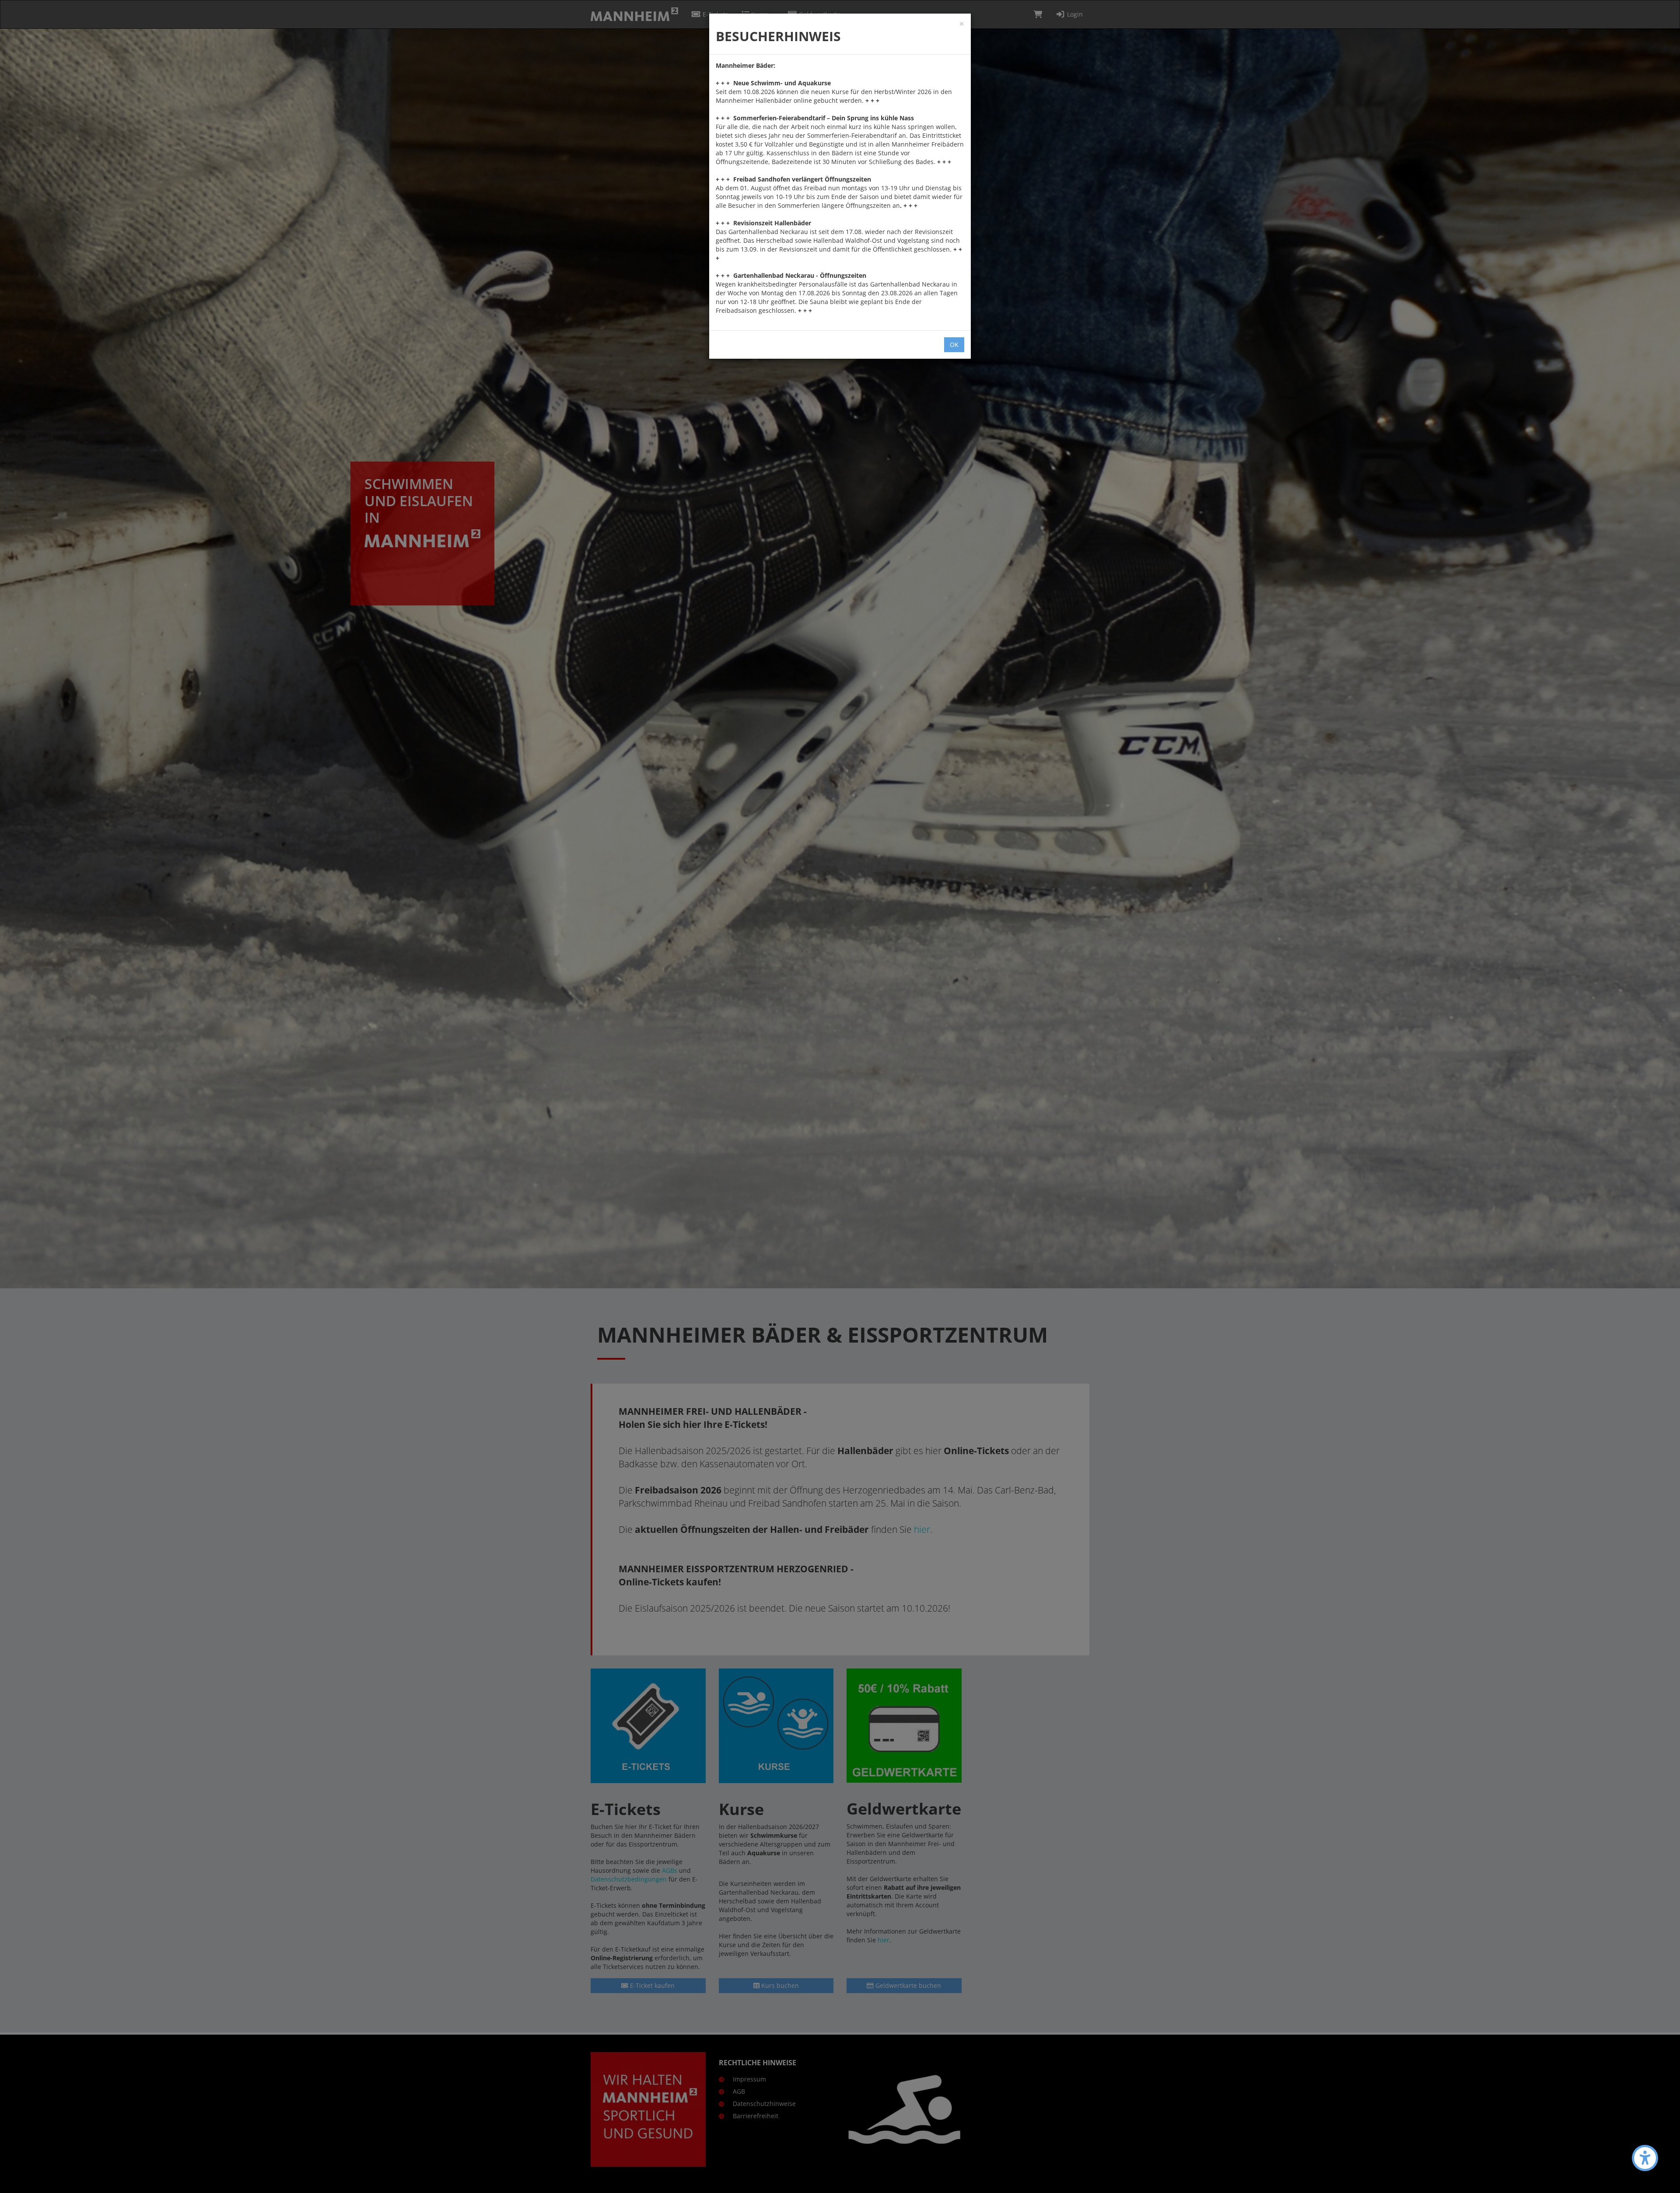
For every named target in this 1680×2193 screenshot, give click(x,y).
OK (954, 345)
